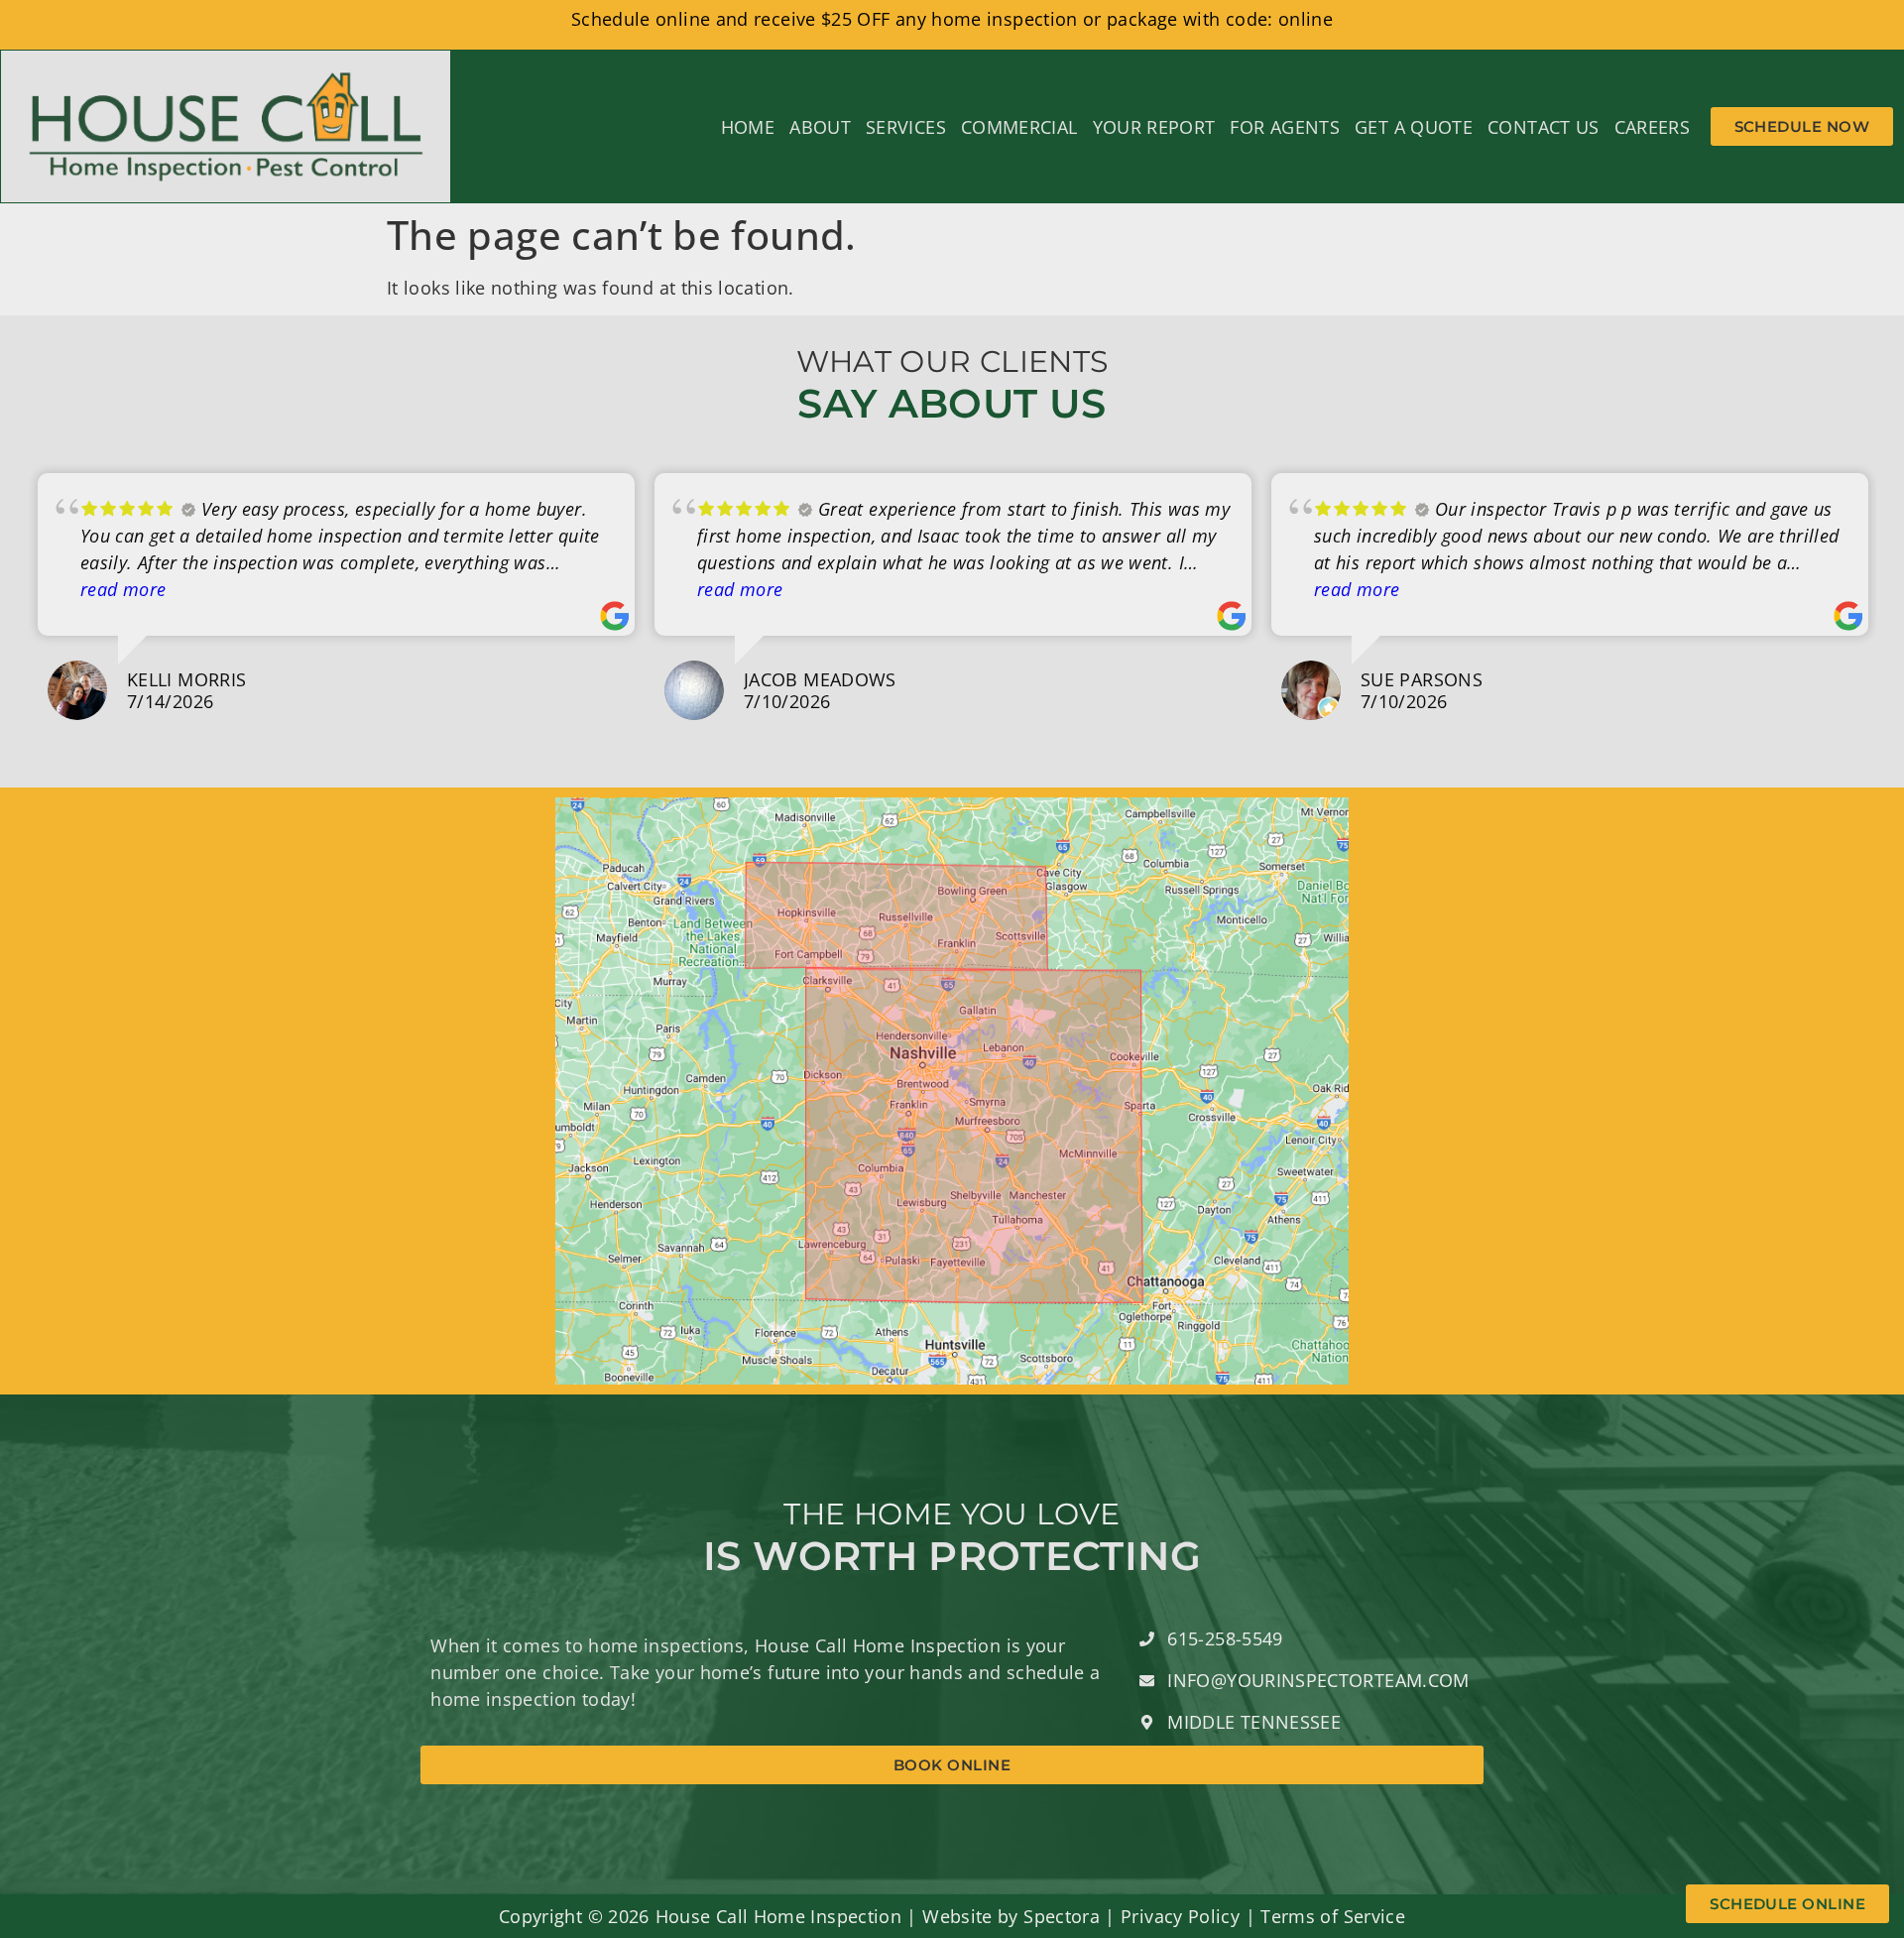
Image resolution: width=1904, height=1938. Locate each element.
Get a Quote (1414, 127)
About (820, 127)
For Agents (1285, 127)
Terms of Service (1333, 1916)
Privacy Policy (1180, 1916)
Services (906, 127)
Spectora (1062, 1916)
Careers (1653, 127)
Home (748, 127)
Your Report (1154, 127)
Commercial (1019, 127)
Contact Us (1544, 127)
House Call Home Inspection (778, 1916)
